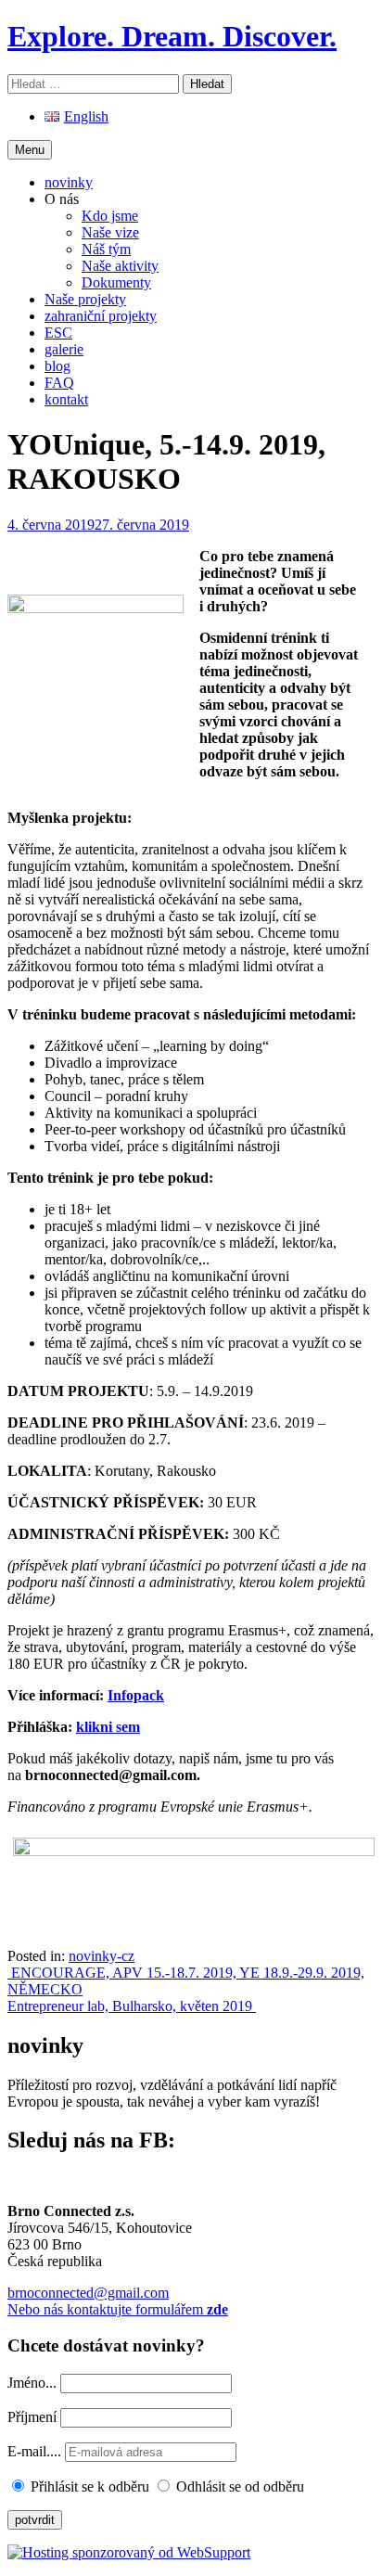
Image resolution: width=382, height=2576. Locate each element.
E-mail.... (36, 2451)
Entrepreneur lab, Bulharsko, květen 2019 (132, 2006)
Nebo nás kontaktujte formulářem (118, 2309)
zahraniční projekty (101, 316)
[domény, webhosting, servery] (129, 2552)
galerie (64, 349)
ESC (58, 333)
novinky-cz (102, 1956)
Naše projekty (85, 299)
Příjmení (32, 2417)
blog (57, 366)
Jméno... (32, 2383)
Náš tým (106, 249)
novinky (69, 182)
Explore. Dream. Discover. (172, 36)
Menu (30, 150)
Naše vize (110, 232)
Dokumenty (116, 282)
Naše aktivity (120, 266)
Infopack (136, 1695)
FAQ (59, 383)
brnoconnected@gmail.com (88, 2293)
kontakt (66, 399)
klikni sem (108, 1727)
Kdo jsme (110, 216)
